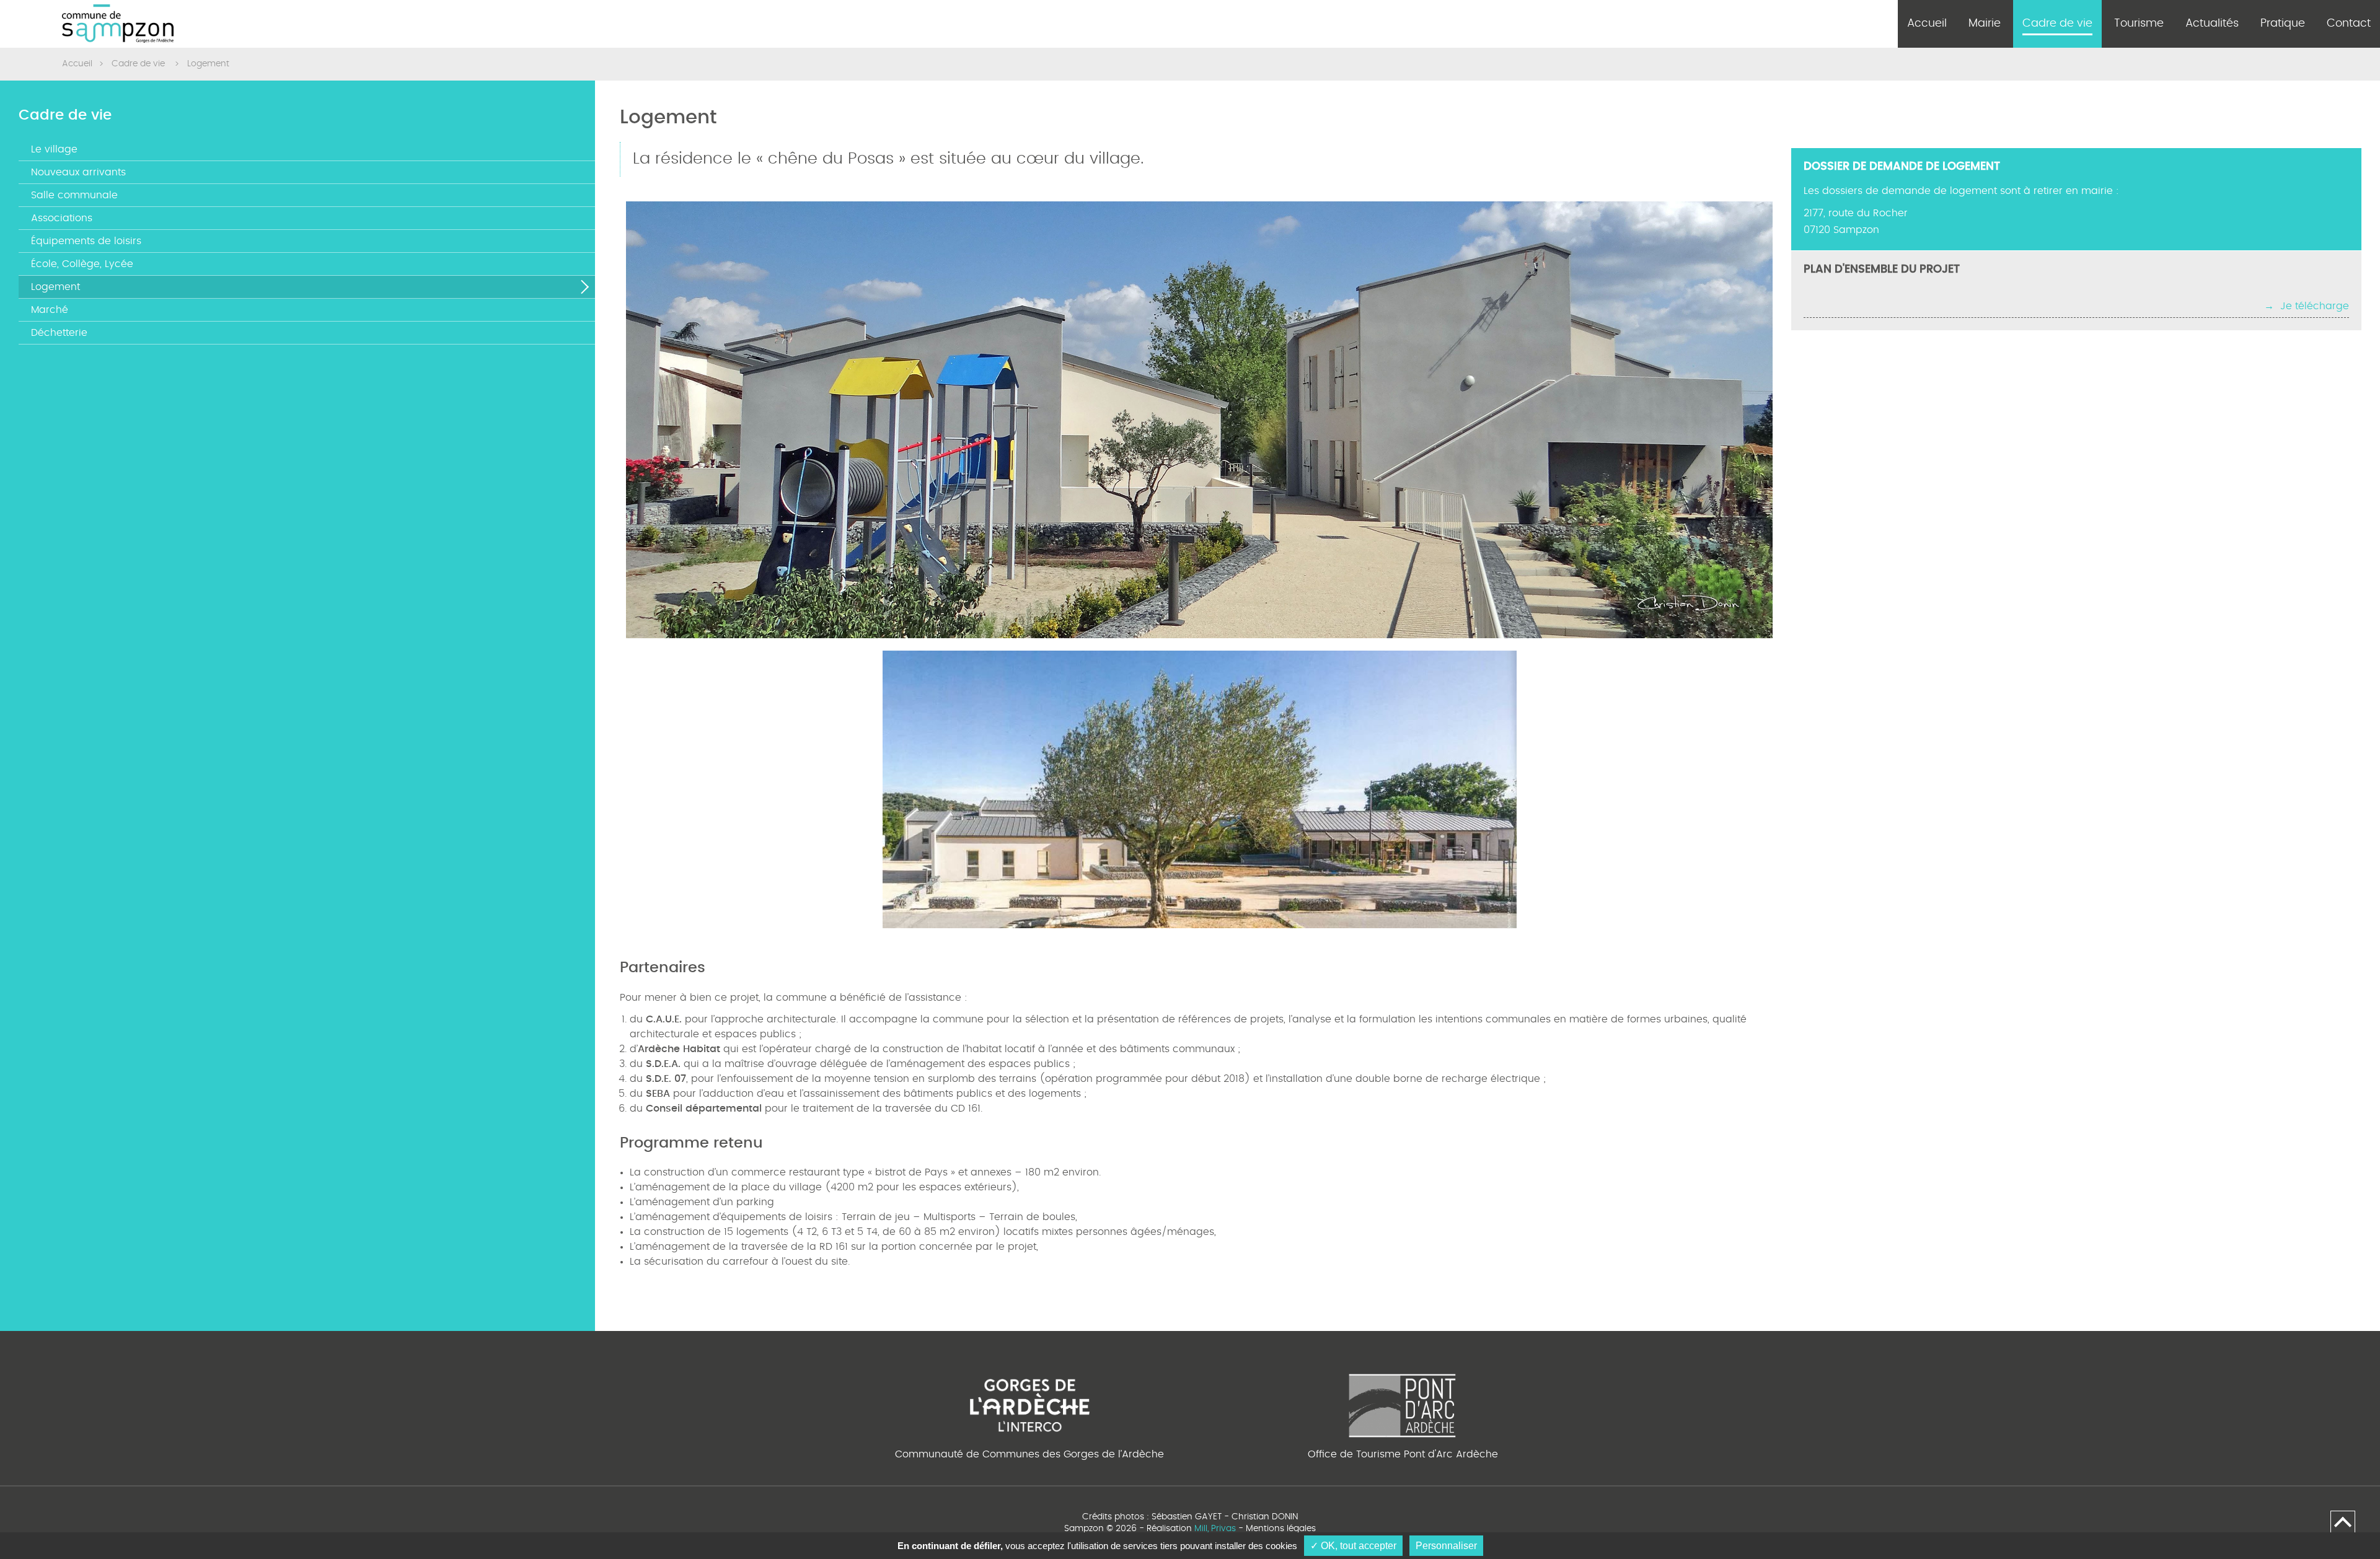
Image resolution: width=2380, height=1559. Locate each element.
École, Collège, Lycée (82, 264)
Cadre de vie (2057, 24)
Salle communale (74, 195)
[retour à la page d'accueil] (118, 24)
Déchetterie (59, 333)
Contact (2349, 24)
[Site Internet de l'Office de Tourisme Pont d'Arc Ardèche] (1403, 1403)
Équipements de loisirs (86, 241)
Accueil (1927, 24)
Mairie (1985, 24)
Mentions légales (1281, 1529)
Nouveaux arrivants (78, 172)
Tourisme (2139, 24)
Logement (55, 287)
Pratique (2283, 24)
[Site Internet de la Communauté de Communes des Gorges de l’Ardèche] (1030, 1403)
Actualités (2212, 24)
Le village (54, 149)
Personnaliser (1446, 1546)
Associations (62, 218)
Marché (50, 310)
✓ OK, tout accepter (1353, 1546)
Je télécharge (2315, 306)
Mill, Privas (1215, 1529)
